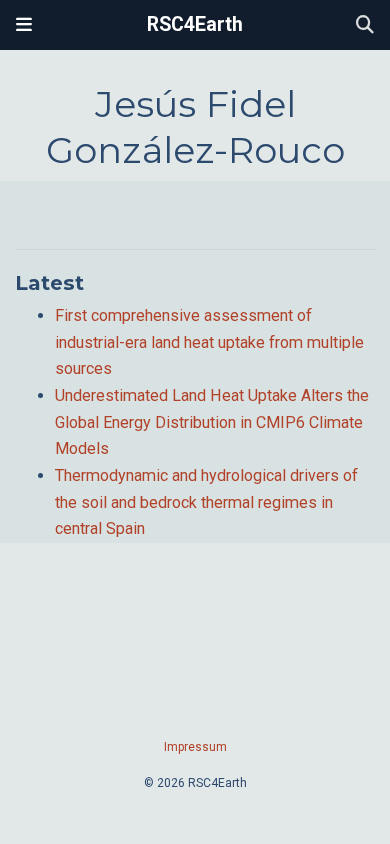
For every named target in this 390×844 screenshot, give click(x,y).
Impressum (195, 747)
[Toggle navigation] (24, 25)
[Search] (365, 25)
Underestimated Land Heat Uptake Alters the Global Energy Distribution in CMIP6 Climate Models (212, 422)
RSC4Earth (195, 24)
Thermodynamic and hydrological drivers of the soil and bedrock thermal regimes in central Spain (206, 502)
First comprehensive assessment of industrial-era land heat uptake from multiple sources (209, 342)
